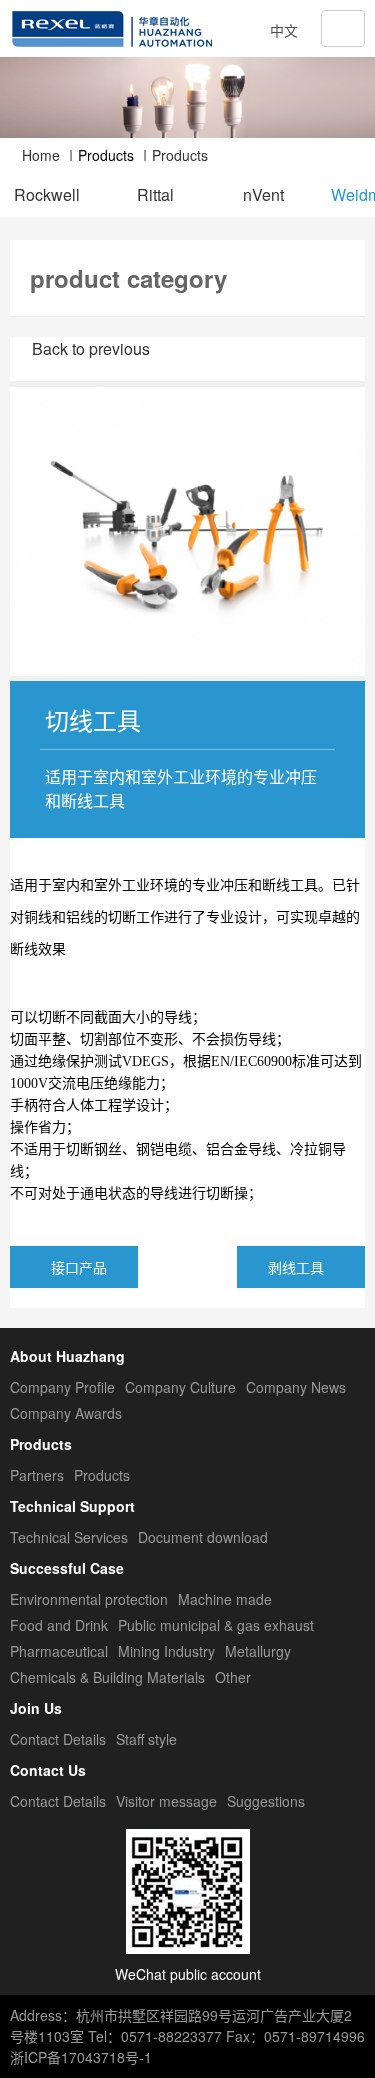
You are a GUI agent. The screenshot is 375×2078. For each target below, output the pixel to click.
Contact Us (48, 1770)
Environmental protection (89, 1599)
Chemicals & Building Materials (107, 1677)
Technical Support (72, 1506)
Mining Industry (166, 1651)
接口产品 (79, 1267)
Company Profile (62, 1387)
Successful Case (67, 1568)
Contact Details (58, 1739)
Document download (203, 1537)
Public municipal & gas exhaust (216, 1625)
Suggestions (266, 1801)
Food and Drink (59, 1625)
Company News (296, 1387)
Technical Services (69, 1537)
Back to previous (91, 348)
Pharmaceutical (59, 1651)
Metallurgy (258, 1651)
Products (180, 155)
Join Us (36, 1708)
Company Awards (66, 1413)
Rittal (155, 195)
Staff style (146, 1739)
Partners (37, 1475)
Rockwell (47, 195)
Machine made (225, 1599)
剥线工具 (296, 1267)
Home (39, 155)
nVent (263, 195)
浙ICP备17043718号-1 (81, 2057)
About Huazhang (67, 1356)
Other (233, 1677)
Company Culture (180, 1387)
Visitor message (166, 1801)
